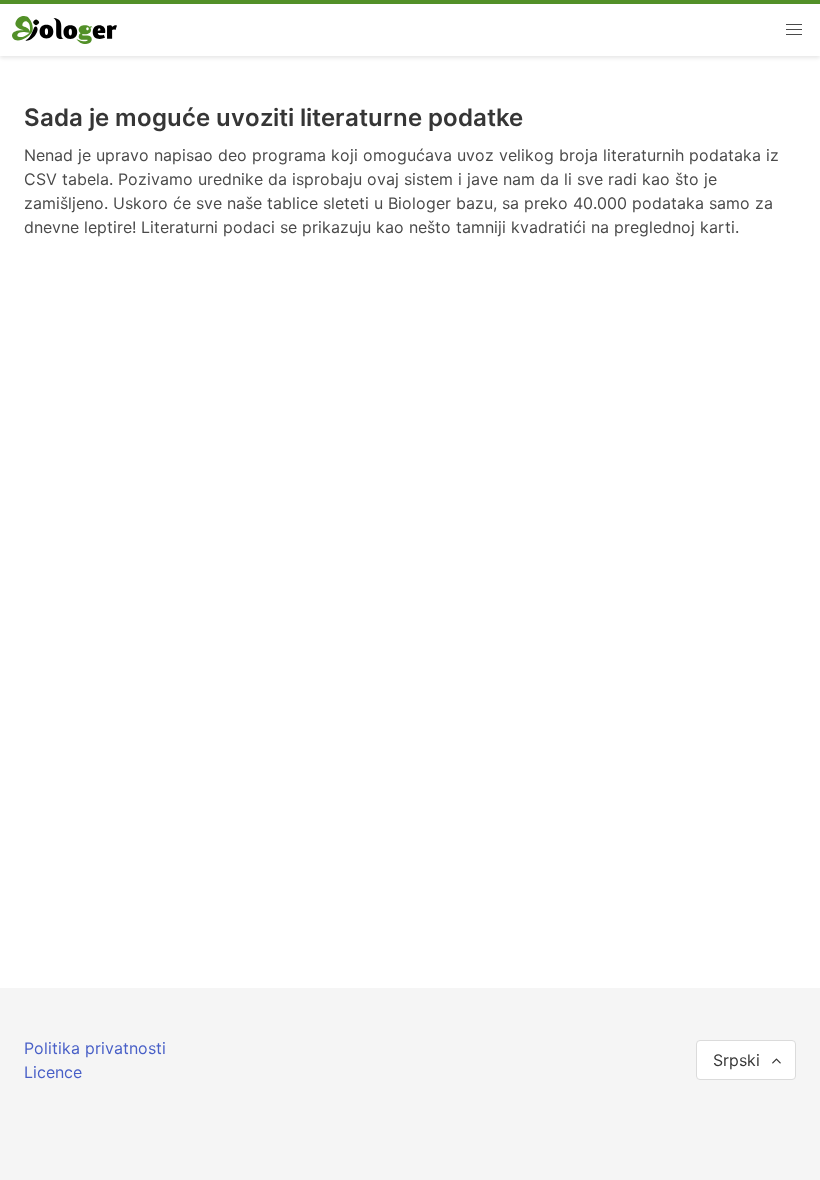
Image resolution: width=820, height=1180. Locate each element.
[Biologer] (64, 30)
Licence (53, 1072)
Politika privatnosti (95, 1048)
